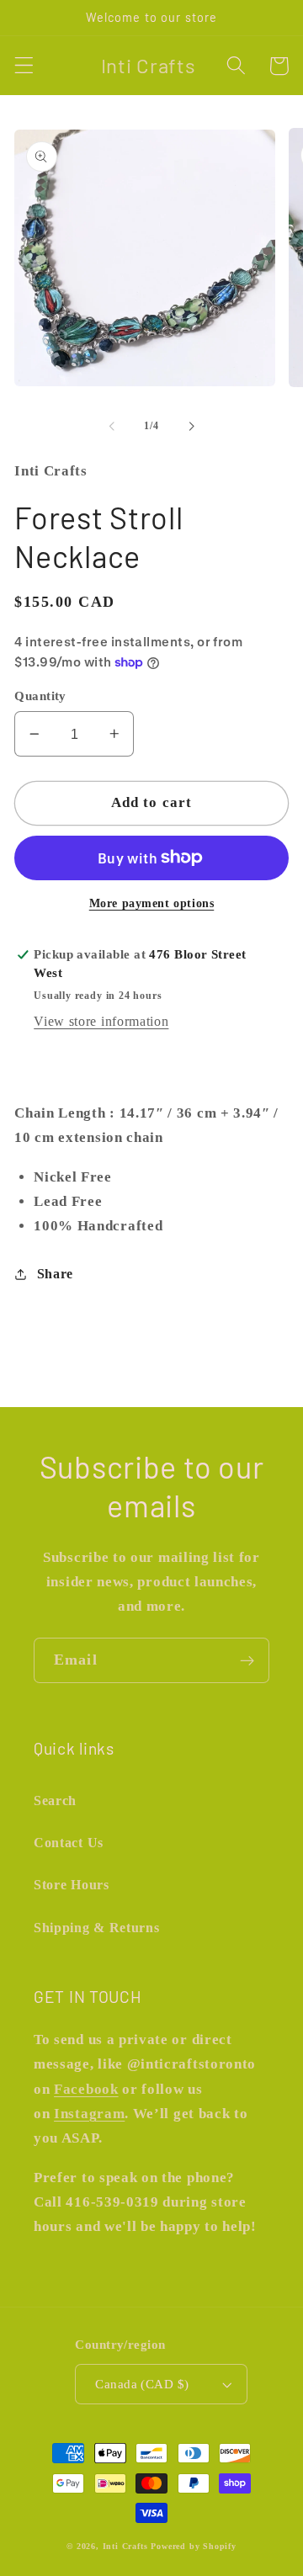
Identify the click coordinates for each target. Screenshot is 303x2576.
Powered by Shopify (194, 2546)
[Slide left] (112, 426)
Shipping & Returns (96, 1928)
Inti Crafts (125, 2546)
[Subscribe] (247, 1660)
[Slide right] (191, 426)
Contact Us (69, 1843)
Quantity (40, 696)
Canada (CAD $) (142, 2384)
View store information (101, 1021)
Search (55, 1801)
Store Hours (72, 1885)
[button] (24, 66)
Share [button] (55, 1274)
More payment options (152, 903)
